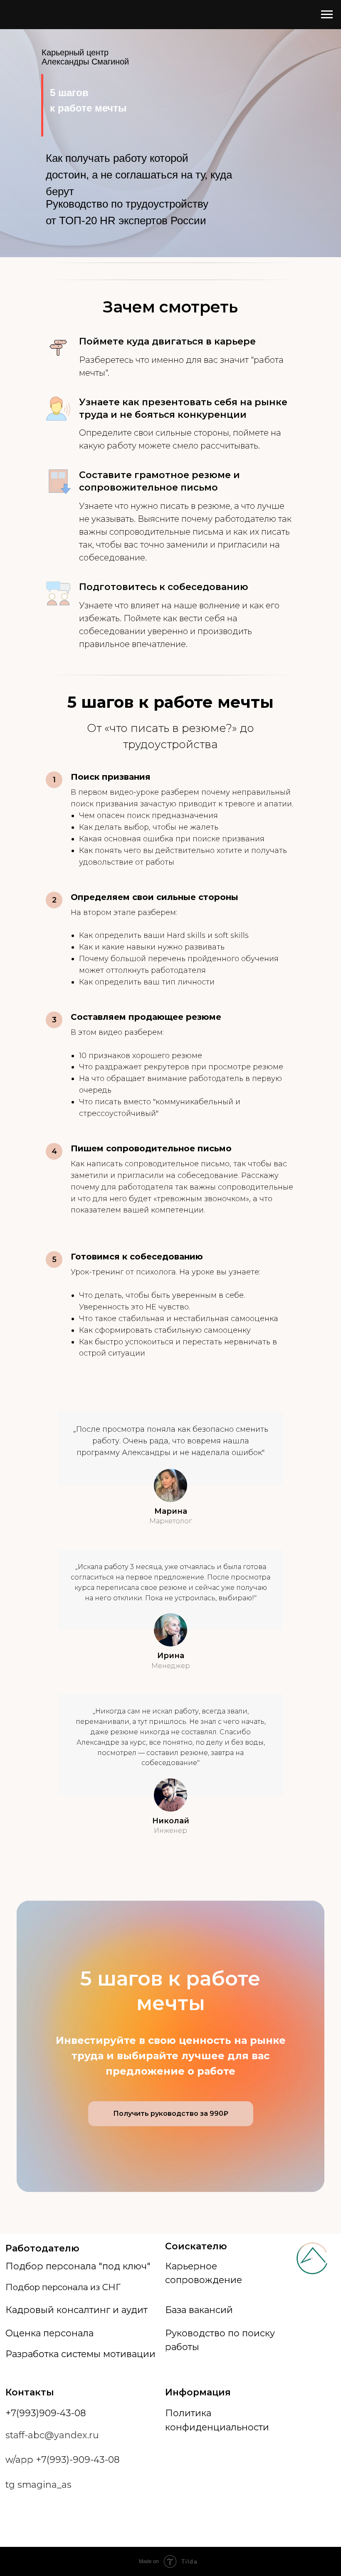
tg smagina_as (38, 2484)
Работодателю (42, 2248)
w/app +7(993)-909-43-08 (63, 2459)
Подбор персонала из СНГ (63, 2287)
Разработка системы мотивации (80, 2354)
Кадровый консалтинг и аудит (77, 2310)
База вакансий (199, 2310)
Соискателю (196, 2246)
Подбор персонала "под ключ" (78, 2266)
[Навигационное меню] (327, 15)
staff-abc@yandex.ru (52, 2435)
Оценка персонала (49, 2333)
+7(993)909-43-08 (46, 2413)
